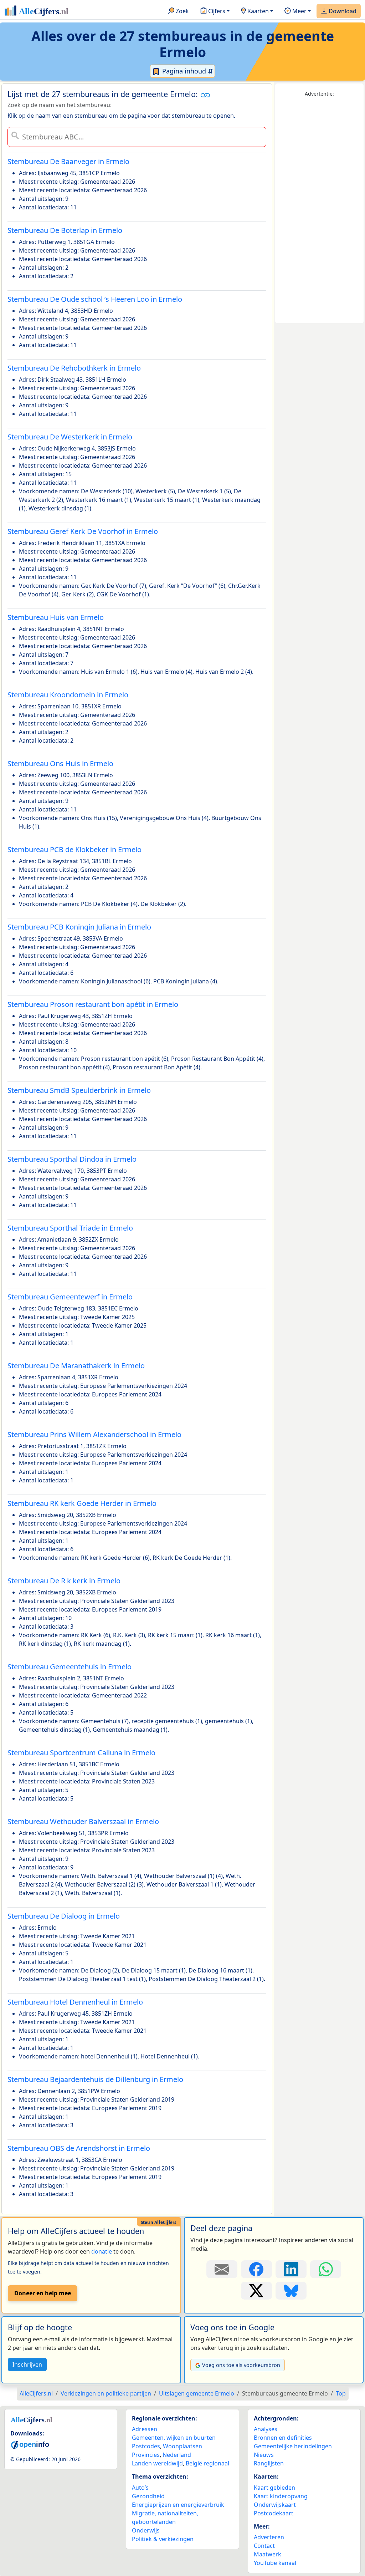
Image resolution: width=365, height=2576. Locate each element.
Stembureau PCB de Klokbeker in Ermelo (74, 849)
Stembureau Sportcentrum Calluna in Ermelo (81, 1753)
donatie (102, 2251)
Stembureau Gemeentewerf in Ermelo (70, 1297)
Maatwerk (268, 2554)
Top (341, 2393)
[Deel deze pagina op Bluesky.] (291, 2291)
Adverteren (269, 2537)
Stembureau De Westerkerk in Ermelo (70, 437)
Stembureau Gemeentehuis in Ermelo (70, 1667)
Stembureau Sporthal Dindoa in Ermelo (72, 1159)
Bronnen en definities (283, 2438)
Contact (264, 2546)
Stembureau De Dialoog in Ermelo (64, 1916)
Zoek (182, 11)
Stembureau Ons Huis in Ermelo (60, 763)
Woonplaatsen (182, 2446)
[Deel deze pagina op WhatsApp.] (326, 2269)
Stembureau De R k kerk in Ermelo (64, 1581)
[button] (205, 95)
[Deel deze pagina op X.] (256, 2291)
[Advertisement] (319, 210)
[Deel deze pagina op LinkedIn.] (291, 2269)
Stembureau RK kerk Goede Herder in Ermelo (82, 1503)
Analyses (266, 2429)
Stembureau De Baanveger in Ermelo (68, 161)
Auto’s (140, 2488)
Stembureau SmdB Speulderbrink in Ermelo (79, 1090)
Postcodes (146, 2446)
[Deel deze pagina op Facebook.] (256, 2269)
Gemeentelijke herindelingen (293, 2446)
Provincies (146, 2455)
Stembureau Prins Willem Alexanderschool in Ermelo (94, 1434)
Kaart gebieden (274, 2488)
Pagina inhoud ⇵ (187, 71)
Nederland (177, 2455)
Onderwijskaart (275, 2505)
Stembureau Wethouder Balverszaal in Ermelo (83, 1821)
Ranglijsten (269, 2463)
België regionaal (207, 2463)
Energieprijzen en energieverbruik (178, 2505)
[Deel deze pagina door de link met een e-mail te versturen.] (222, 2269)
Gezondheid (148, 2496)
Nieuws (264, 2455)
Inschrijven (27, 2364)
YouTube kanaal (275, 2563)
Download (342, 11)
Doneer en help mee (43, 2293)
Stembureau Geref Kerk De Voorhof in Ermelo (83, 531)
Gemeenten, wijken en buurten (174, 2438)
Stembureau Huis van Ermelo (56, 617)
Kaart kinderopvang (281, 2496)
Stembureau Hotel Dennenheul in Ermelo (75, 2002)
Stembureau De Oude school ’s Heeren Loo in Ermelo (95, 299)
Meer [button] (299, 11)
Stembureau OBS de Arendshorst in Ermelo (79, 2148)
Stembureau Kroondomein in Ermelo (68, 695)
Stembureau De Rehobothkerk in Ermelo (74, 368)
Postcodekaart (274, 2513)
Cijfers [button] (216, 11)
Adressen (145, 2429)
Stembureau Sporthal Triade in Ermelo (70, 1228)
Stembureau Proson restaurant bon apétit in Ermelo (93, 1004)
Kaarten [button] (257, 11)
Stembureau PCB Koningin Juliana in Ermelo (79, 927)
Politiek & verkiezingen (163, 2539)
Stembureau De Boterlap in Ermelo (65, 230)
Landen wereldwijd (157, 2463)
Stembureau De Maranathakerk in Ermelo (76, 1366)
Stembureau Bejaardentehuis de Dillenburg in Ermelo (95, 2079)
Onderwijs (146, 2530)
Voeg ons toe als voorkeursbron (241, 2365)
